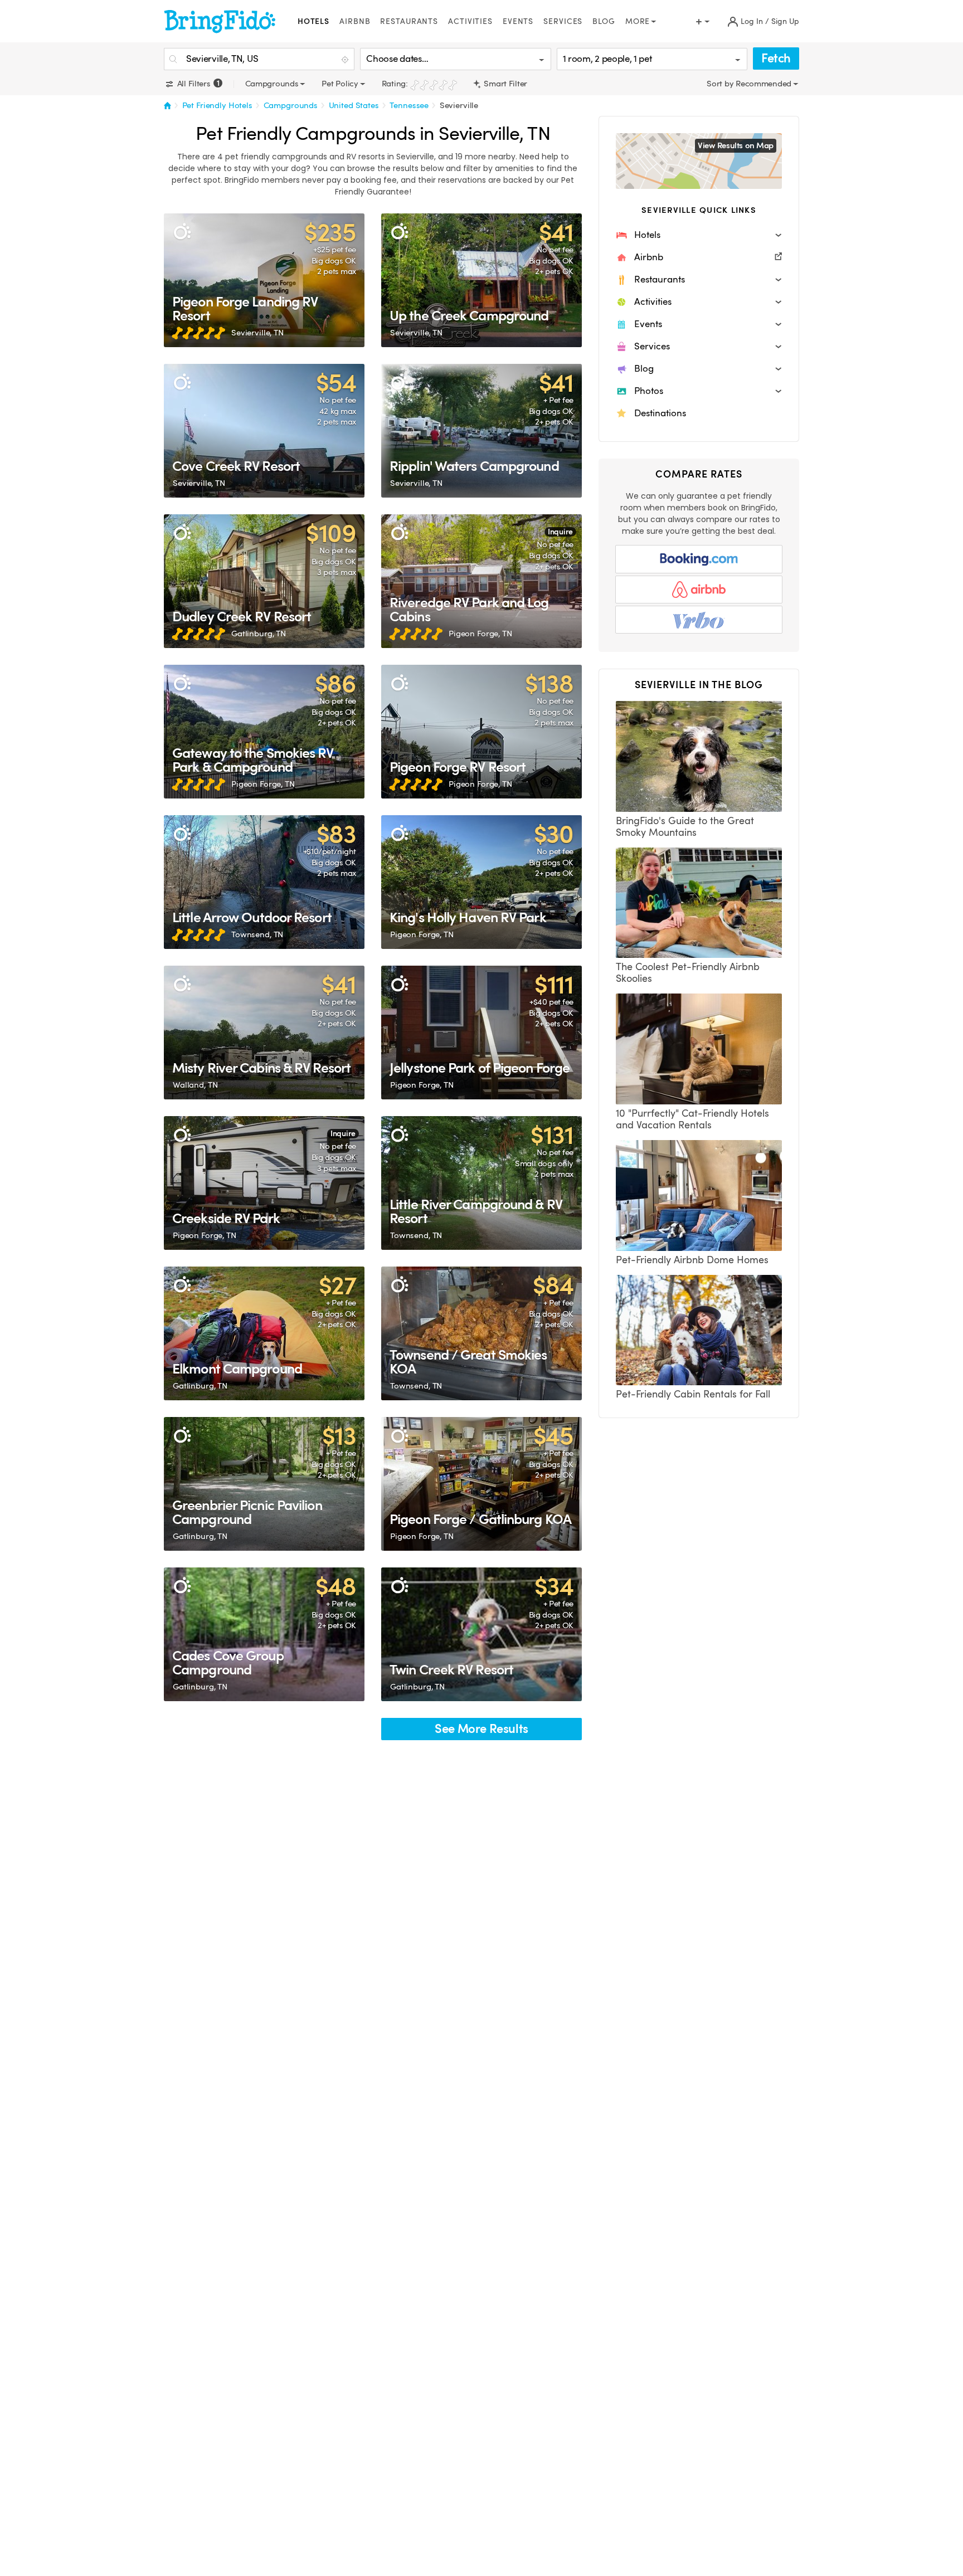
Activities (470, 21)
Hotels (313, 21)
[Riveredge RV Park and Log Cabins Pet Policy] (481, 581)
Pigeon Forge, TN (480, 634)
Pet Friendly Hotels (217, 105)
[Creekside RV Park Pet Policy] (264, 1183)
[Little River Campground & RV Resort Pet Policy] (481, 1183)
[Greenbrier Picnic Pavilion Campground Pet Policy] (264, 1484)
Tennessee (409, 105)
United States (354, 105)
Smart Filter (505, 84)
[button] (699, 235)
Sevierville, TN (257, 333)
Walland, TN (195, 1085)
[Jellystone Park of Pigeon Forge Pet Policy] (481, 1033)
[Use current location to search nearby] (346, 60)
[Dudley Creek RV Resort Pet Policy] (264, 581)
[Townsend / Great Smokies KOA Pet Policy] (481, 1333)
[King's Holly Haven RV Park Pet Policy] (481, 882)
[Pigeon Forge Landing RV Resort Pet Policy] (264, 280)
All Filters (197, 84)
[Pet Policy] (182, 232)
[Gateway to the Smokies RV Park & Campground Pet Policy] (264, 732)
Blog (604, 21)
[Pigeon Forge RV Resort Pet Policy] (481, 732)
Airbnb (355, 21)
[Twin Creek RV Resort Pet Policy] (481, 1634)
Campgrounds (291, 105)
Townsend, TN (257, 934)
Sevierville (459, 105)
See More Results (481, 1729)
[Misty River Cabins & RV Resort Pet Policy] (264, 1033)
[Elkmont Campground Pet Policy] (264, 1333)
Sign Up (785, 21)
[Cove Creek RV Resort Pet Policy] (264, 431)
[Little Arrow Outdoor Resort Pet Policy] (264, 882)
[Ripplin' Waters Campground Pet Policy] (481, 431)
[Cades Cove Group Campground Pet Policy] (264, 1634)
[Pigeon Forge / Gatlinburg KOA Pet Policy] (481, 1484)
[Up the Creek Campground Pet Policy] (481, 280)
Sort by (721, 84)
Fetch (776, 58)
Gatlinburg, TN (259, 634)
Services (563, 21)
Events (518, 21)
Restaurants (409, 21)
